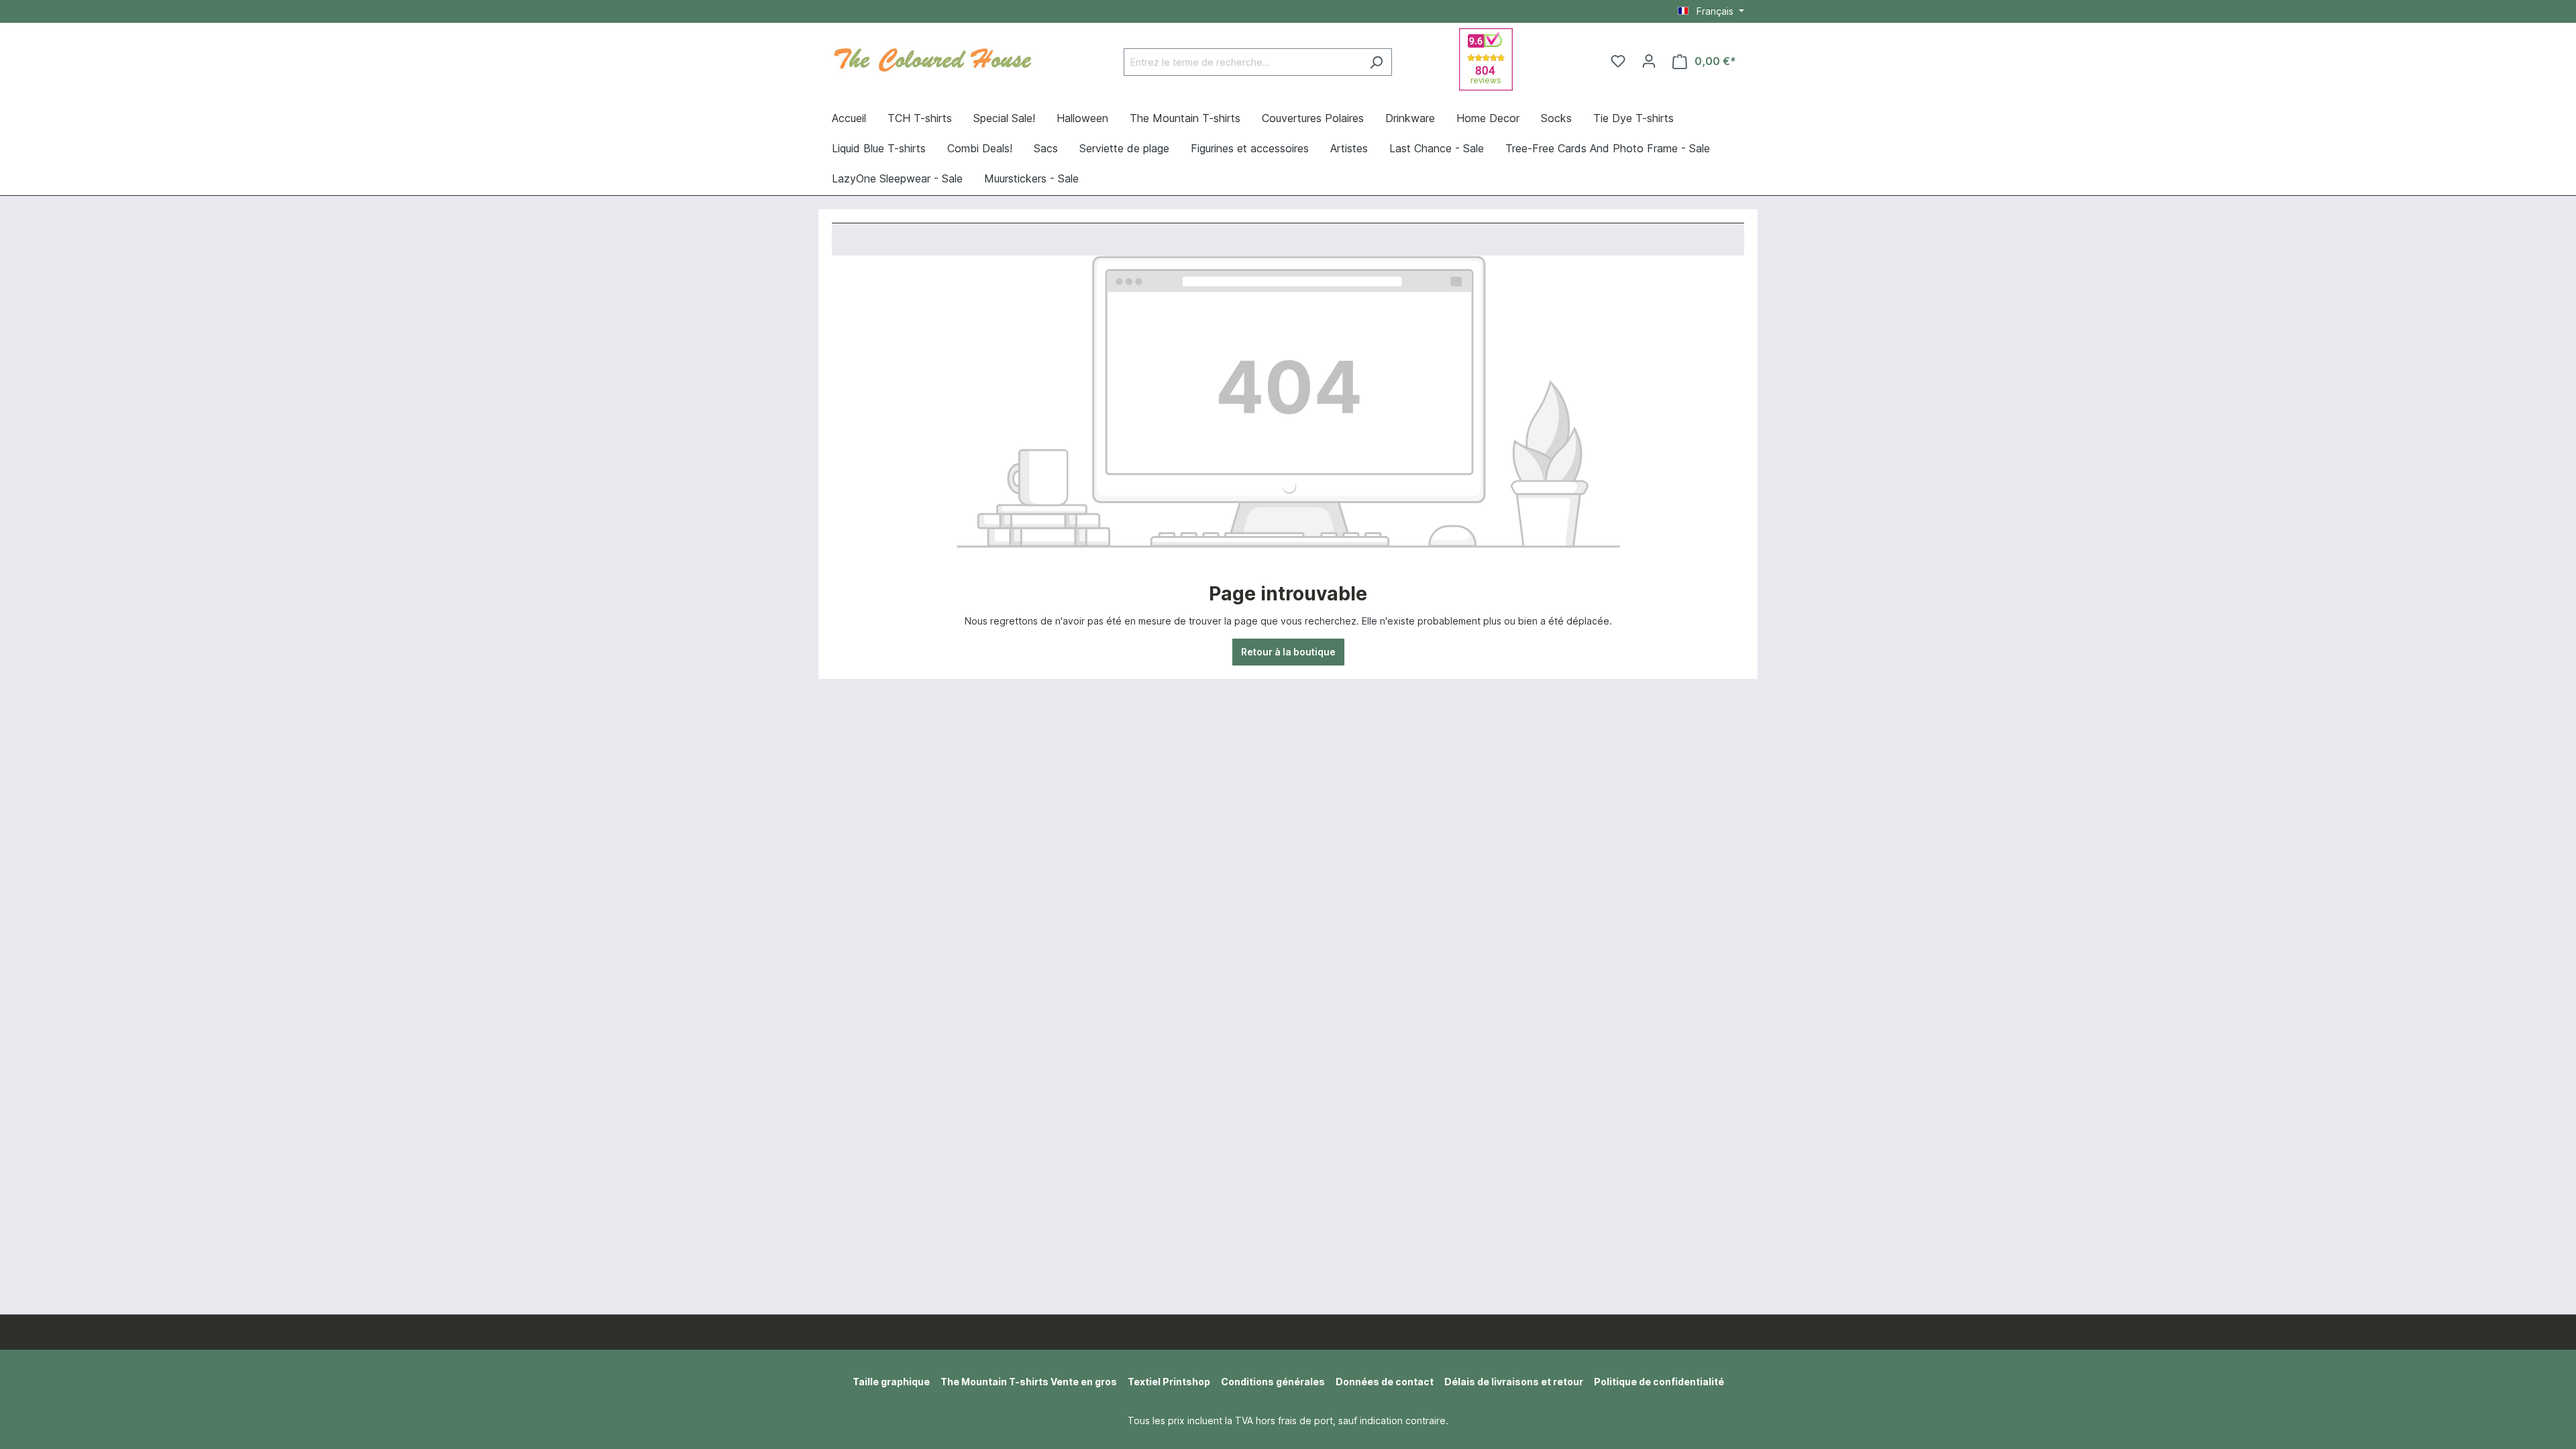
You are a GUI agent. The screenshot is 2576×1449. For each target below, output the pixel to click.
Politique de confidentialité (1659, 1382)
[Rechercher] (1376, 62)
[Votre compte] (1649, 61)
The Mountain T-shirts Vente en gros (1029, 1382)
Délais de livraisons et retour (1514, 1382)
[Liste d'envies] (1618, 61)
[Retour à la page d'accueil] (932, 58)
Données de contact (1385, 1382)
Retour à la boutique (1288, 652)
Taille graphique (891, 1382)
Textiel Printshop (1169, 1382)
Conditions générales (1273, 1382)
